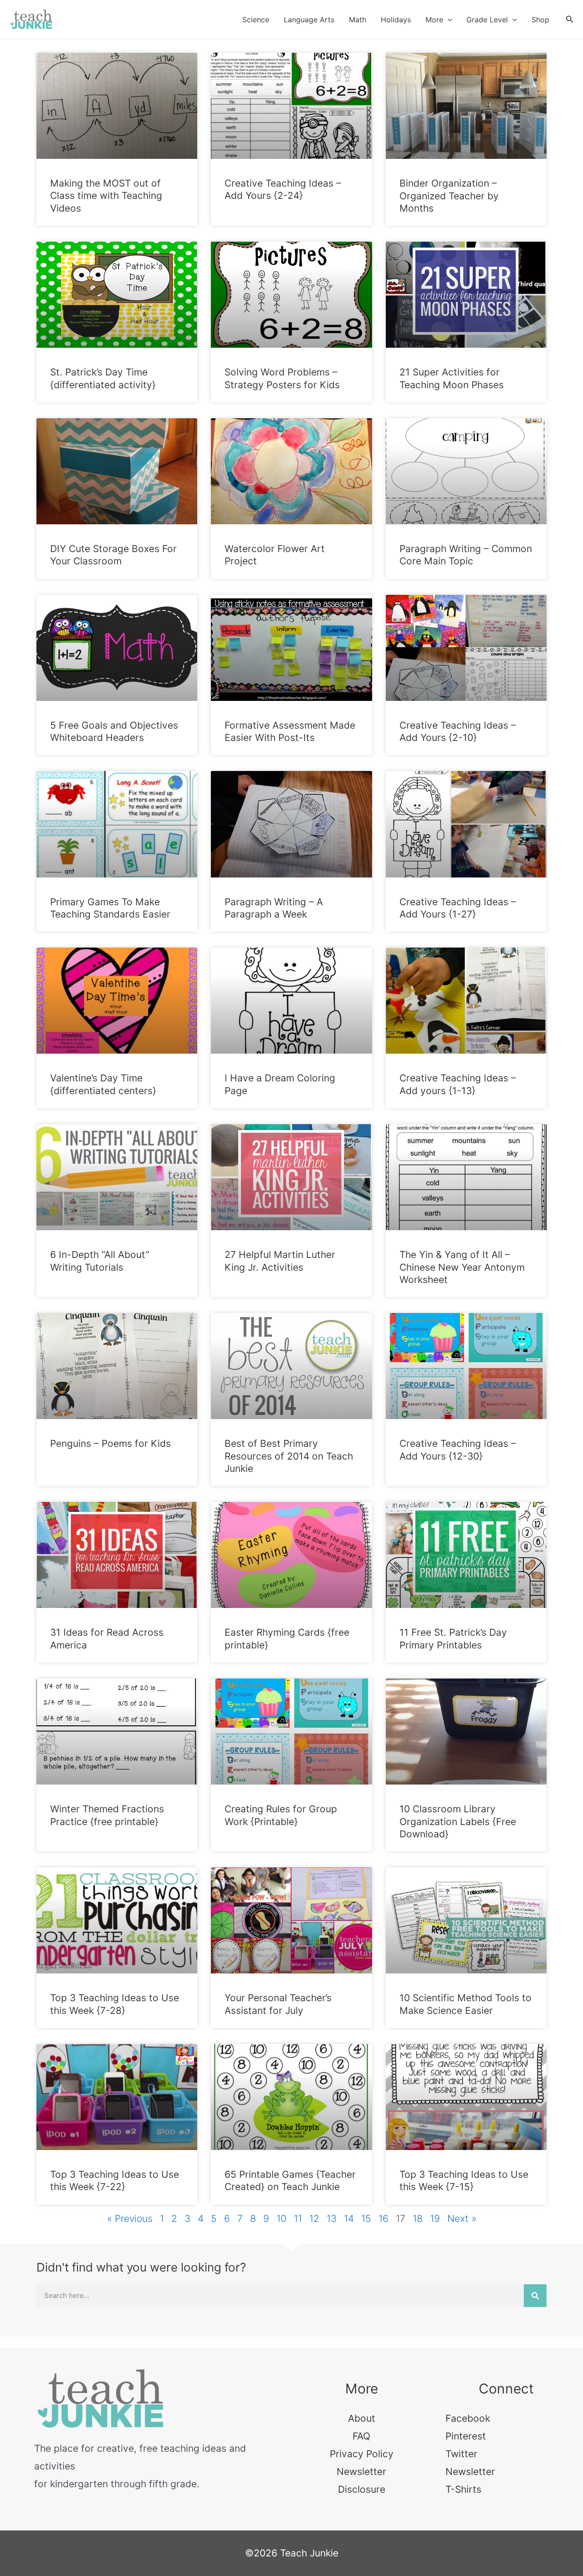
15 (366, 2219)
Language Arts (309, 20)
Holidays (396, 20)
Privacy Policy (362, 2454)
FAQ (361, 2436)
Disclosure (362, 2489)
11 (298, 2219)
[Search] (535, 2296)
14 (349, 2219)
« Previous (130, 2219)
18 (418, 2219)
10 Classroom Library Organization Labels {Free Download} (458, 1821)
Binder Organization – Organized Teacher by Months (449, 196)
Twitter (461, 2454)
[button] (448, 20)
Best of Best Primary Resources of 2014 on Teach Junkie (289, 1456)
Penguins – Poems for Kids (110, 1443)
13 (332, 2219)
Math (358, 20)
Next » (462, 2219)
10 (281, 2219)
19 (435, 2219)
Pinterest (466, 2436)
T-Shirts (463, 2489)
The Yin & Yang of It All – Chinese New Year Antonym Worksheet (462, 1267)
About (362, 2418)
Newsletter (361, 2472)
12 (314, 2219)
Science (256, 20)
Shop (540, 20)
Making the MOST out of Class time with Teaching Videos (106, 196)
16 (384, 2219)
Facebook (468, 2418)
